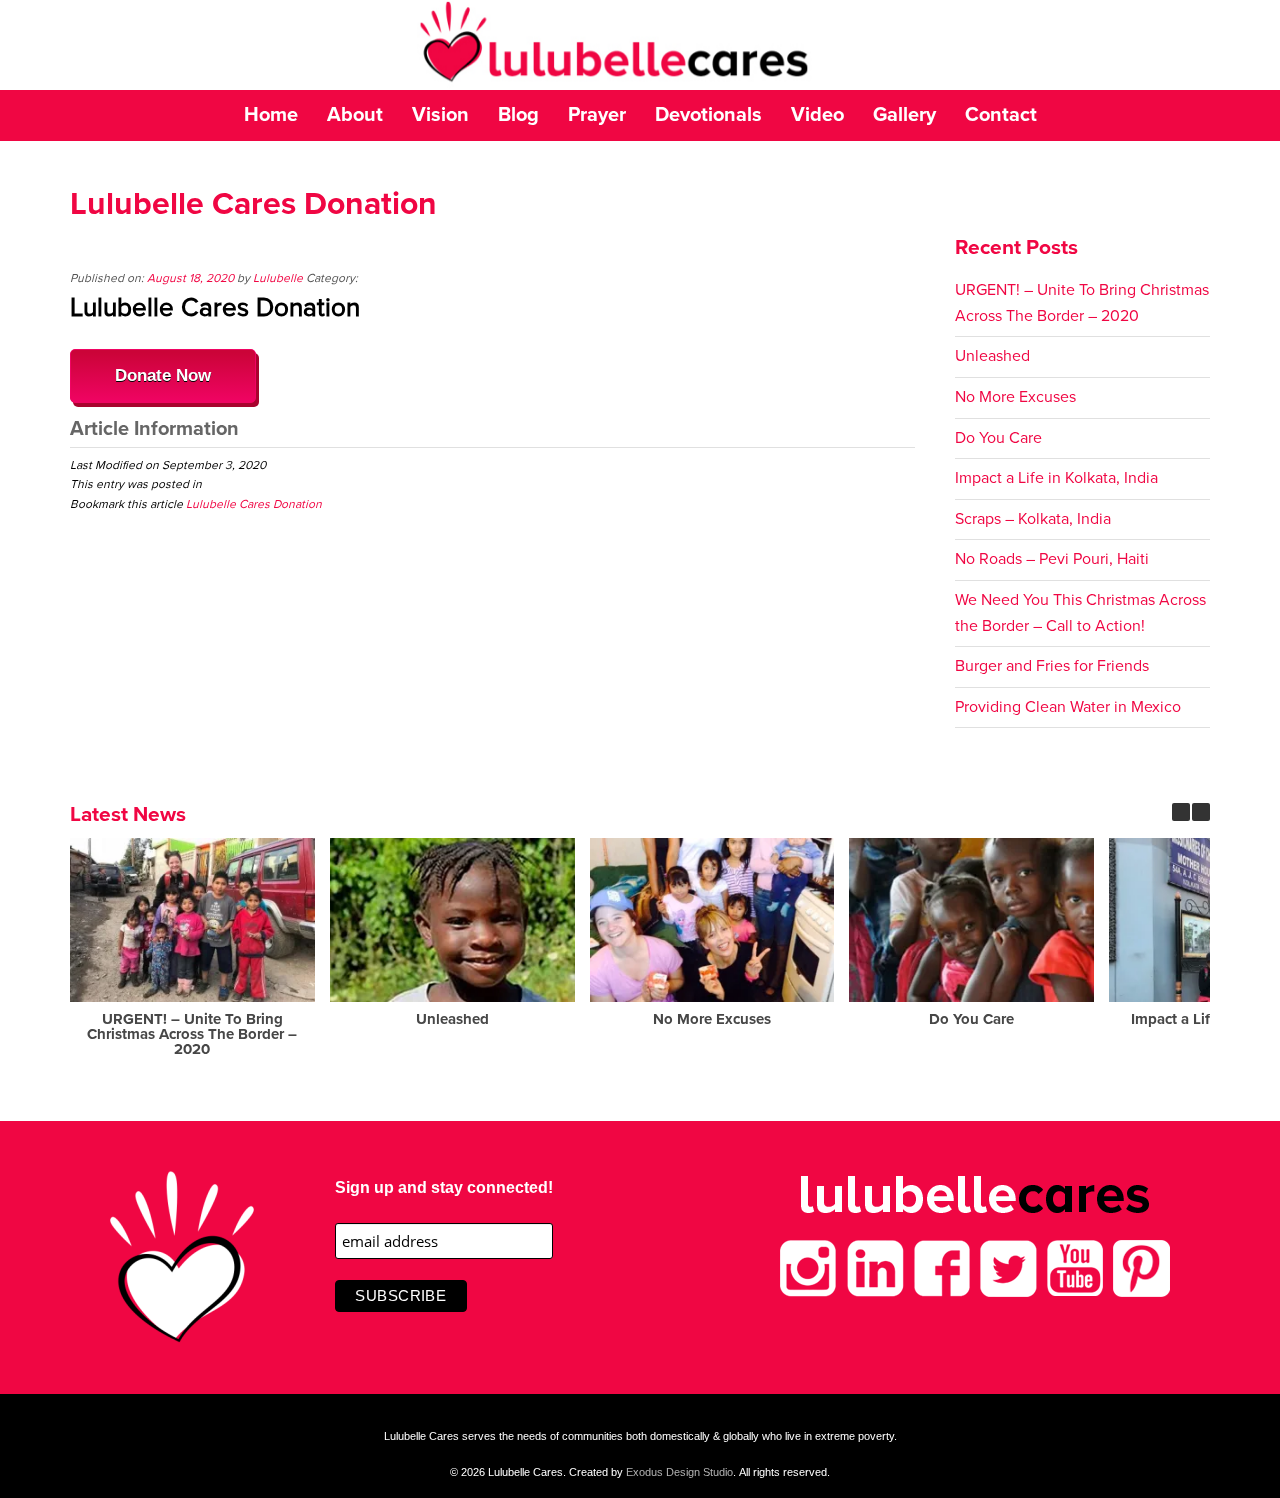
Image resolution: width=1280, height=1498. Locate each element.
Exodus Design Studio (679, 1472)
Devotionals (708, 115)
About (355, 115)
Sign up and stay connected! (444, 1187)
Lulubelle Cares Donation (254, 504)
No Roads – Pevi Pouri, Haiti (1052, 559)
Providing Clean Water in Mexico (1068, 707)
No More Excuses (1015, 397)
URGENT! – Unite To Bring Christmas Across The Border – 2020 (192, 1034)
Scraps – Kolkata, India (1033, 519)
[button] (1201, 812)
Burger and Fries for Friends (1052, 666)
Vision (440, 115)
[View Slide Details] (640, 45)
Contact (1001, 115)
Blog (518, 115)
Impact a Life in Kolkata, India (1056, 478)
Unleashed (992, 356)
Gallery (904, 115)
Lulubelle (278, 278)
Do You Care (998, 438)
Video (817, 115)
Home (271, 115)
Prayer (597, 115)
